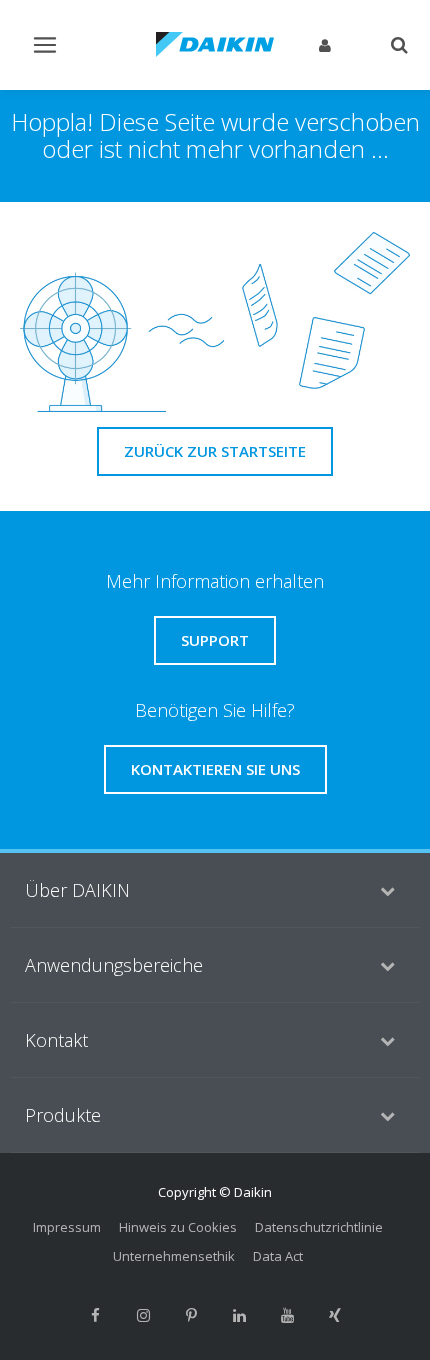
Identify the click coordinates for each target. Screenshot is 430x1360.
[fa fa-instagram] (143, 1316)
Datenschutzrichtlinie (319, 1227)
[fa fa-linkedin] (239, 1316)
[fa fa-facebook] (95, 1316)
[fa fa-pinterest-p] (191, 1316)
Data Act (278, 1256)
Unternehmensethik (174, 1256)
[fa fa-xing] (335, 1316)
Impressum (67, 1227)
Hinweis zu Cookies (178, 1227)
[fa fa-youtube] (287, 1316)
